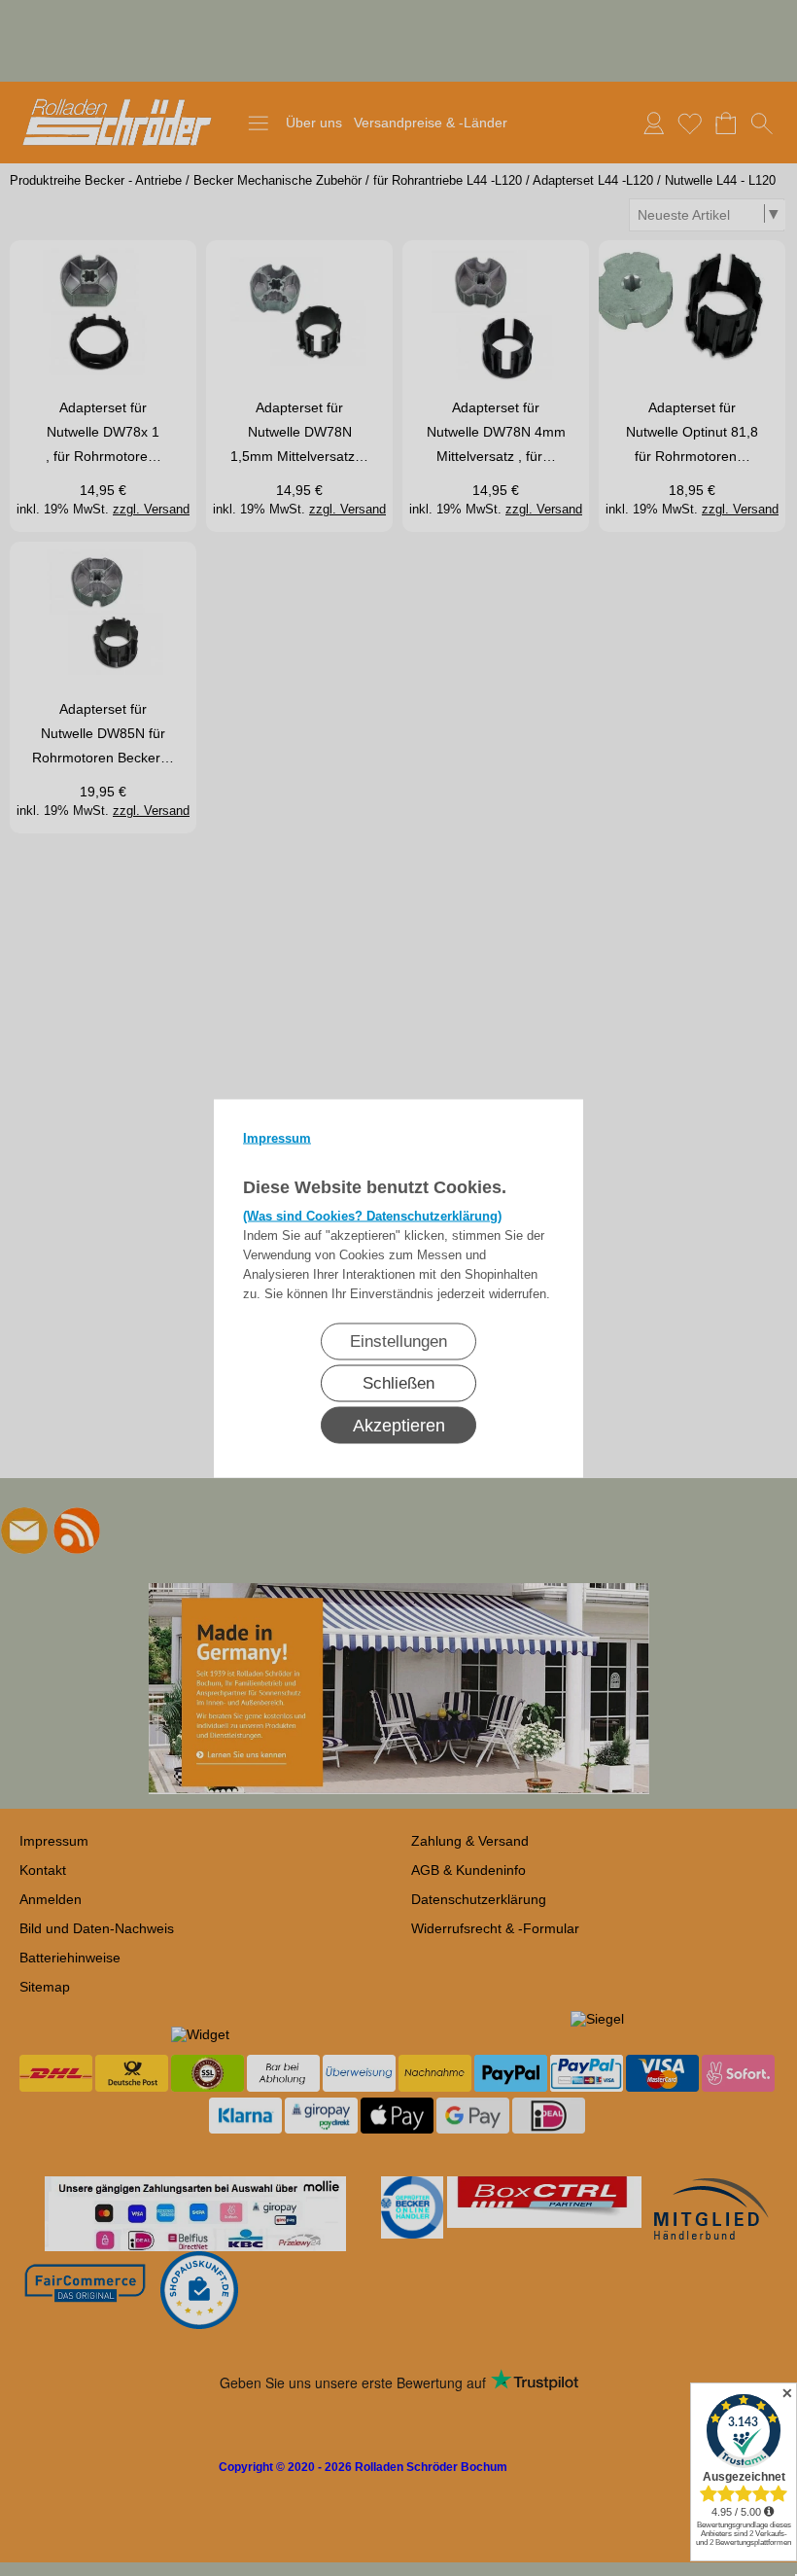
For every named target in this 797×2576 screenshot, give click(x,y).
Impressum (277, 1137)
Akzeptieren (399, 1425)
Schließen (398, 1382)
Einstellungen (398, 1341)
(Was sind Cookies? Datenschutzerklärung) (372, 1215)
